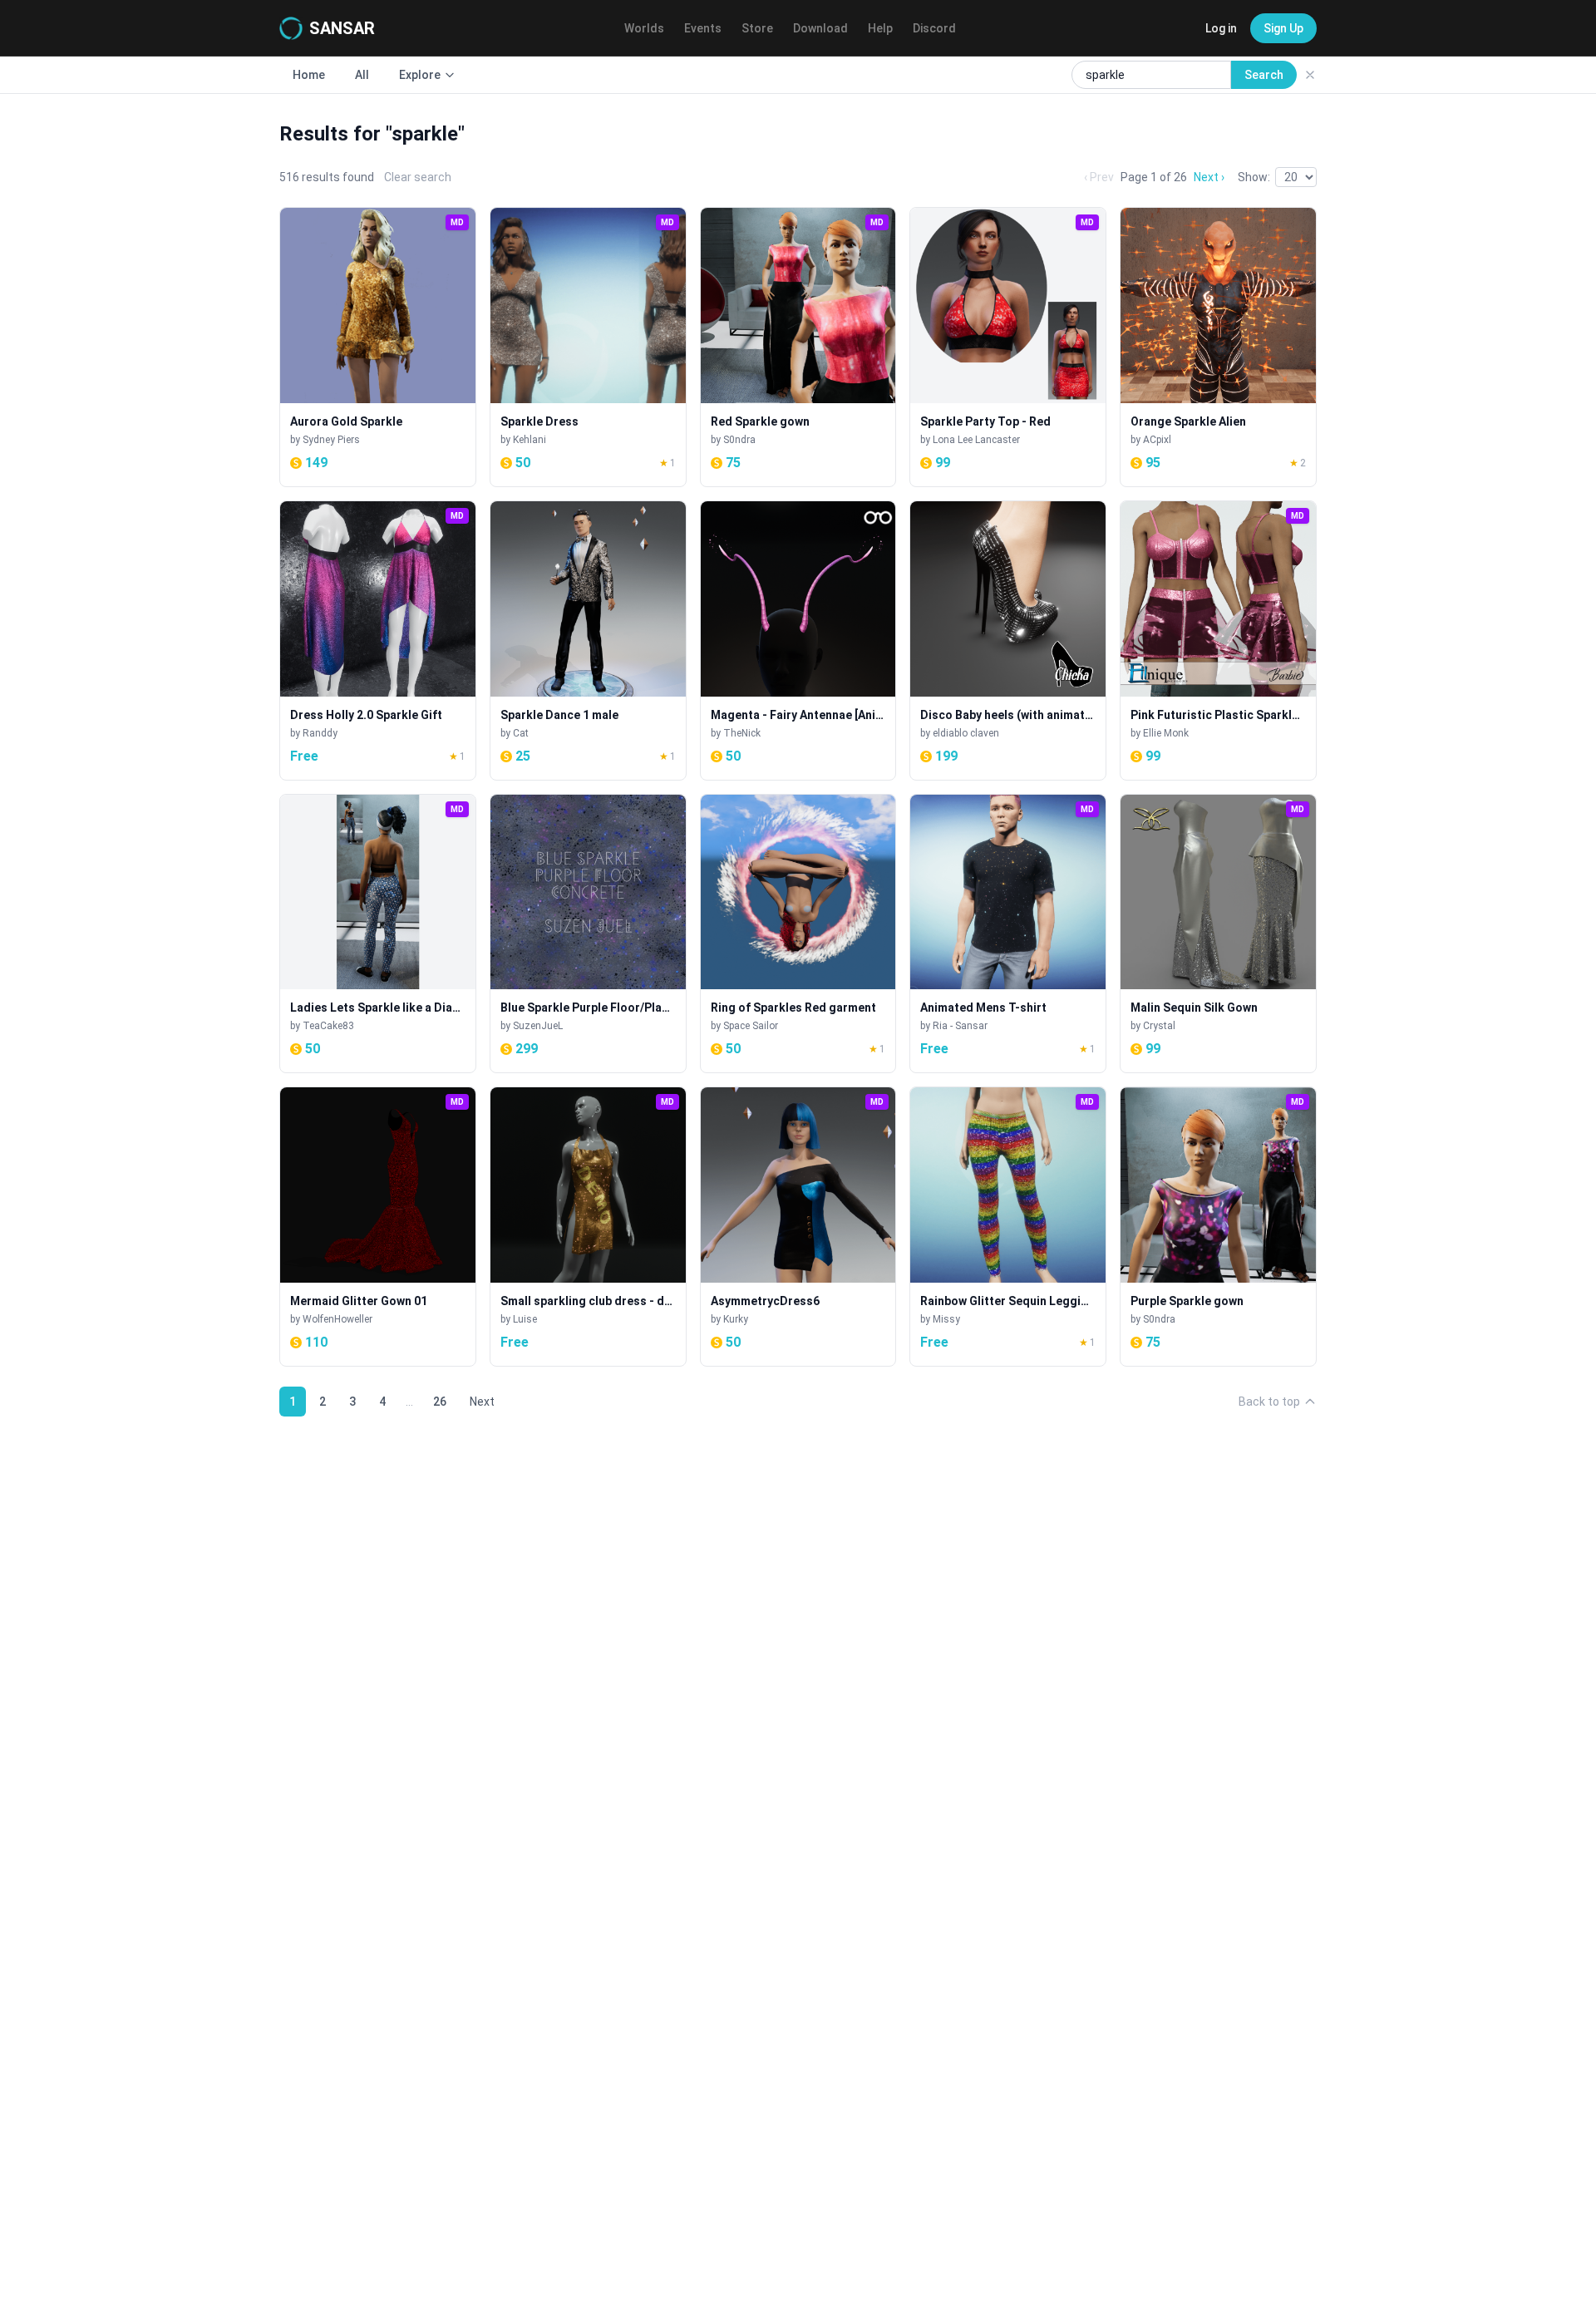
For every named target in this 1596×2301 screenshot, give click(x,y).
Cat (521, 733)
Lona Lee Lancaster (976, 440)
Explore (420, 75)
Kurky (736, 1319)
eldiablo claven (966, 733)
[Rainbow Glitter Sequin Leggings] (1008, 1227)
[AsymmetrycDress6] (798, 1227)
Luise (525, 1319)
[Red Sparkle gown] (798, 347)
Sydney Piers (331, 440)
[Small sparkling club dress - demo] (588, 1227)
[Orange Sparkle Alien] (1218, 347)
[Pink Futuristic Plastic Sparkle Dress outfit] (1218, 641)
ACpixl (1157, 440)
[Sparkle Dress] (588, 347)
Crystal (1159, 1026)
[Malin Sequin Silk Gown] (1218, 934)
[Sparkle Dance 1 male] (588, 641)
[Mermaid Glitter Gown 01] (378, 1227)
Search (1264, 75)
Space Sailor (751, 1026)
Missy (946, 1319)
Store (757, 28)
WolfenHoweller (337, 1319)
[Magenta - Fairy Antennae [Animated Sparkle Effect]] (798, 641)
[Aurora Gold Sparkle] (378, 347)
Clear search (418, 177)
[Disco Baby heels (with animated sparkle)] (1008, 641)
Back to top (1269, 1402)
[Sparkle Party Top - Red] (1008, 347)
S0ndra (739, 440)
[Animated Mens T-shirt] (1008, 934)
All (362, 75)
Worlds (644, 28)
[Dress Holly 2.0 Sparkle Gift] (378, 641)
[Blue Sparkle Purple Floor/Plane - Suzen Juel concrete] (588, 934)
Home (309, 75)
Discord (934, 28)
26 (440, 1402)
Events (703, 28)
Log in (1221, 28)
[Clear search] (1310, 75)
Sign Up (1283, 28)
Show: (1254, 177)
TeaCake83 (328, 1026)
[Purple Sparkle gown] (1218, 1227)
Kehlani (530, 440)
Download (820, 28)
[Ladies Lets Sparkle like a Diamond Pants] (378, 934)
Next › (1209, 177)
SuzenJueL (538, 1026)
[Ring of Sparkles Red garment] (798, 934)
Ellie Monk (1166, 733)
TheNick (742, 733)
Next (482, 1402)
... (409, 1402)
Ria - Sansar (960, 1026)
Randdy (320, 733)
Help (880, 28)
